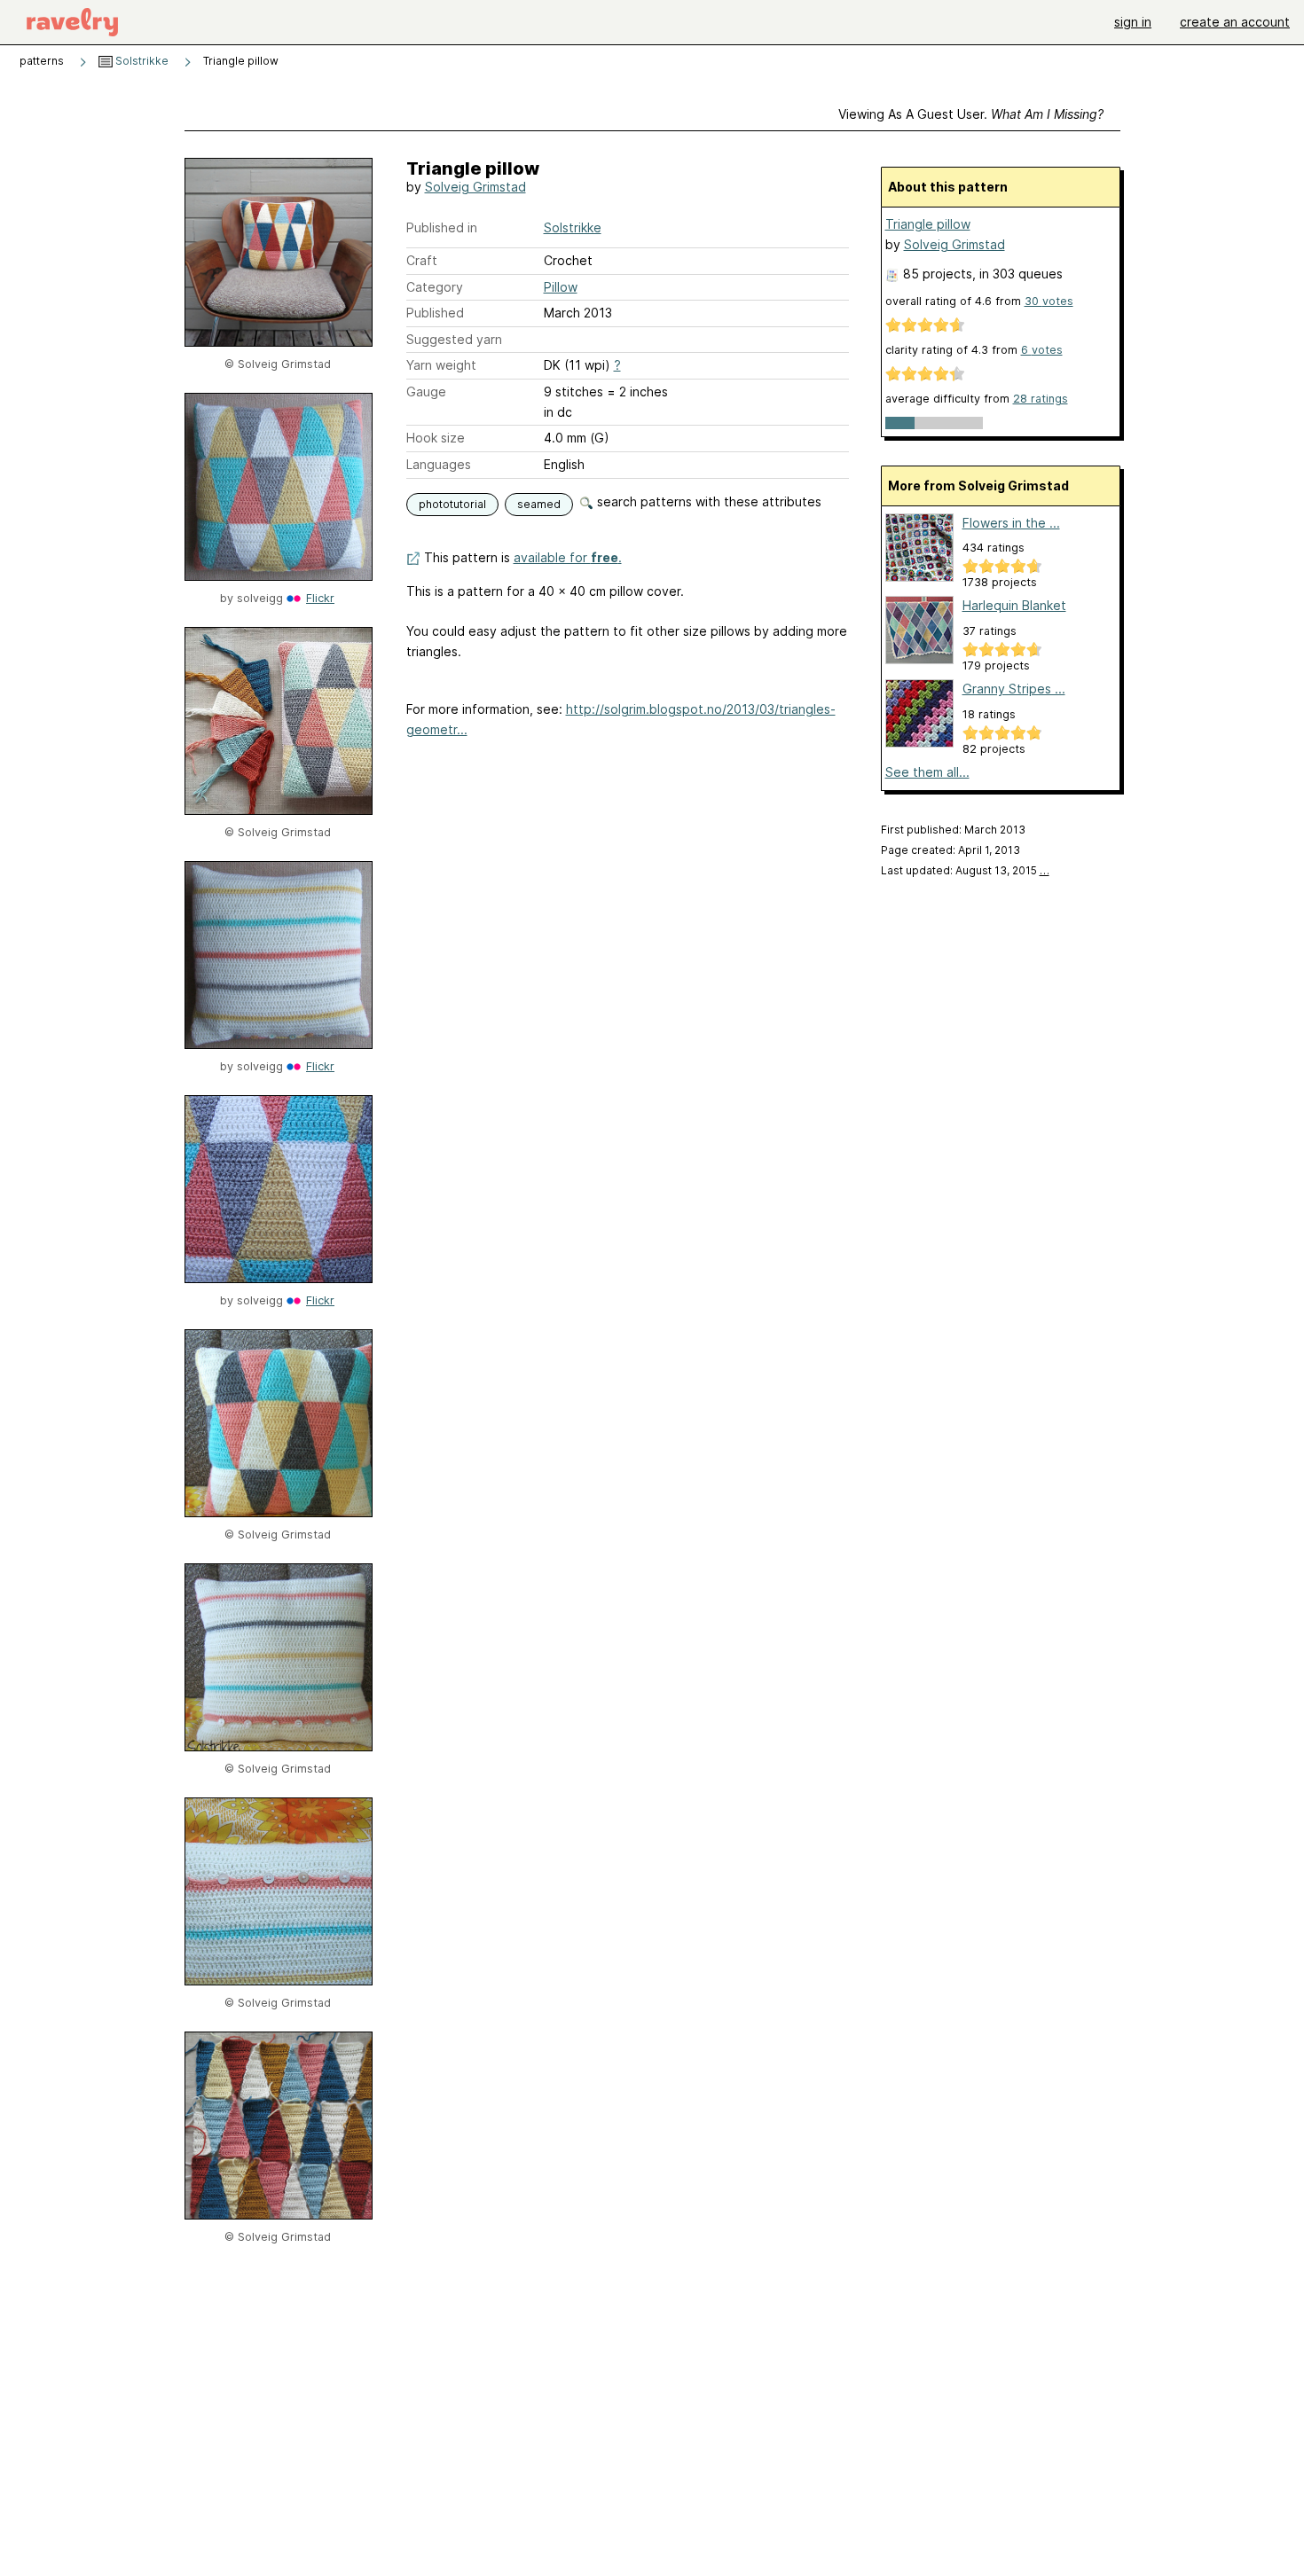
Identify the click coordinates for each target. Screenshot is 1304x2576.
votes (1049, 301)
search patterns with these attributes (707, 501)
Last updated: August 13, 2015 (965, 870)
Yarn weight (441, 365)
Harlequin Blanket (1014, 605)
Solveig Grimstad (475, 187)
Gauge (426, 391)
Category (435, 287)
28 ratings (1041, 399)
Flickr (320, 598)
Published (435, 313)
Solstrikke (141, 61)
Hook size (436, 438)
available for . (568, 557)
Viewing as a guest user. (971, 114)
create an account (1235, 22)
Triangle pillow (928, 224)
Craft (422, 260)
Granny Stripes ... (1014, 689)
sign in (1133, 22)
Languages (439, 464)
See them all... (927, 772)
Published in (442, 227)
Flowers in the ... (1011, 523)
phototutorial (452, 504)
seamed (539, 504)
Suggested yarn (454, 339)
